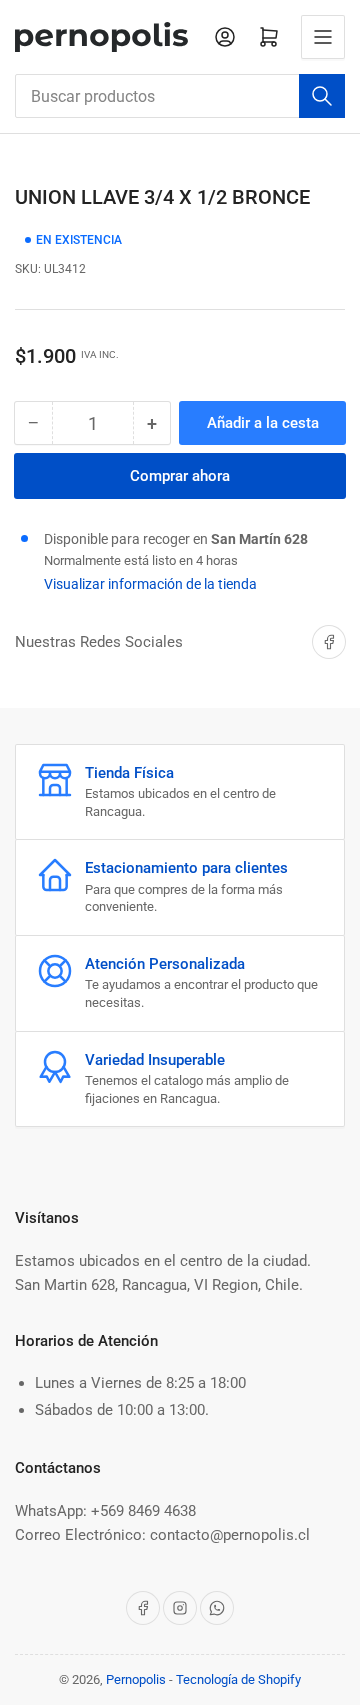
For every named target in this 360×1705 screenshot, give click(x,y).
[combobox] (180, 96)
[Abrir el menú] (323, 37)
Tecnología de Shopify (238, 1679)
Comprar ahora (180, 476)
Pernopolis (136, 1679)
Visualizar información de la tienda (150, 584)
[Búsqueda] (322, 96)
